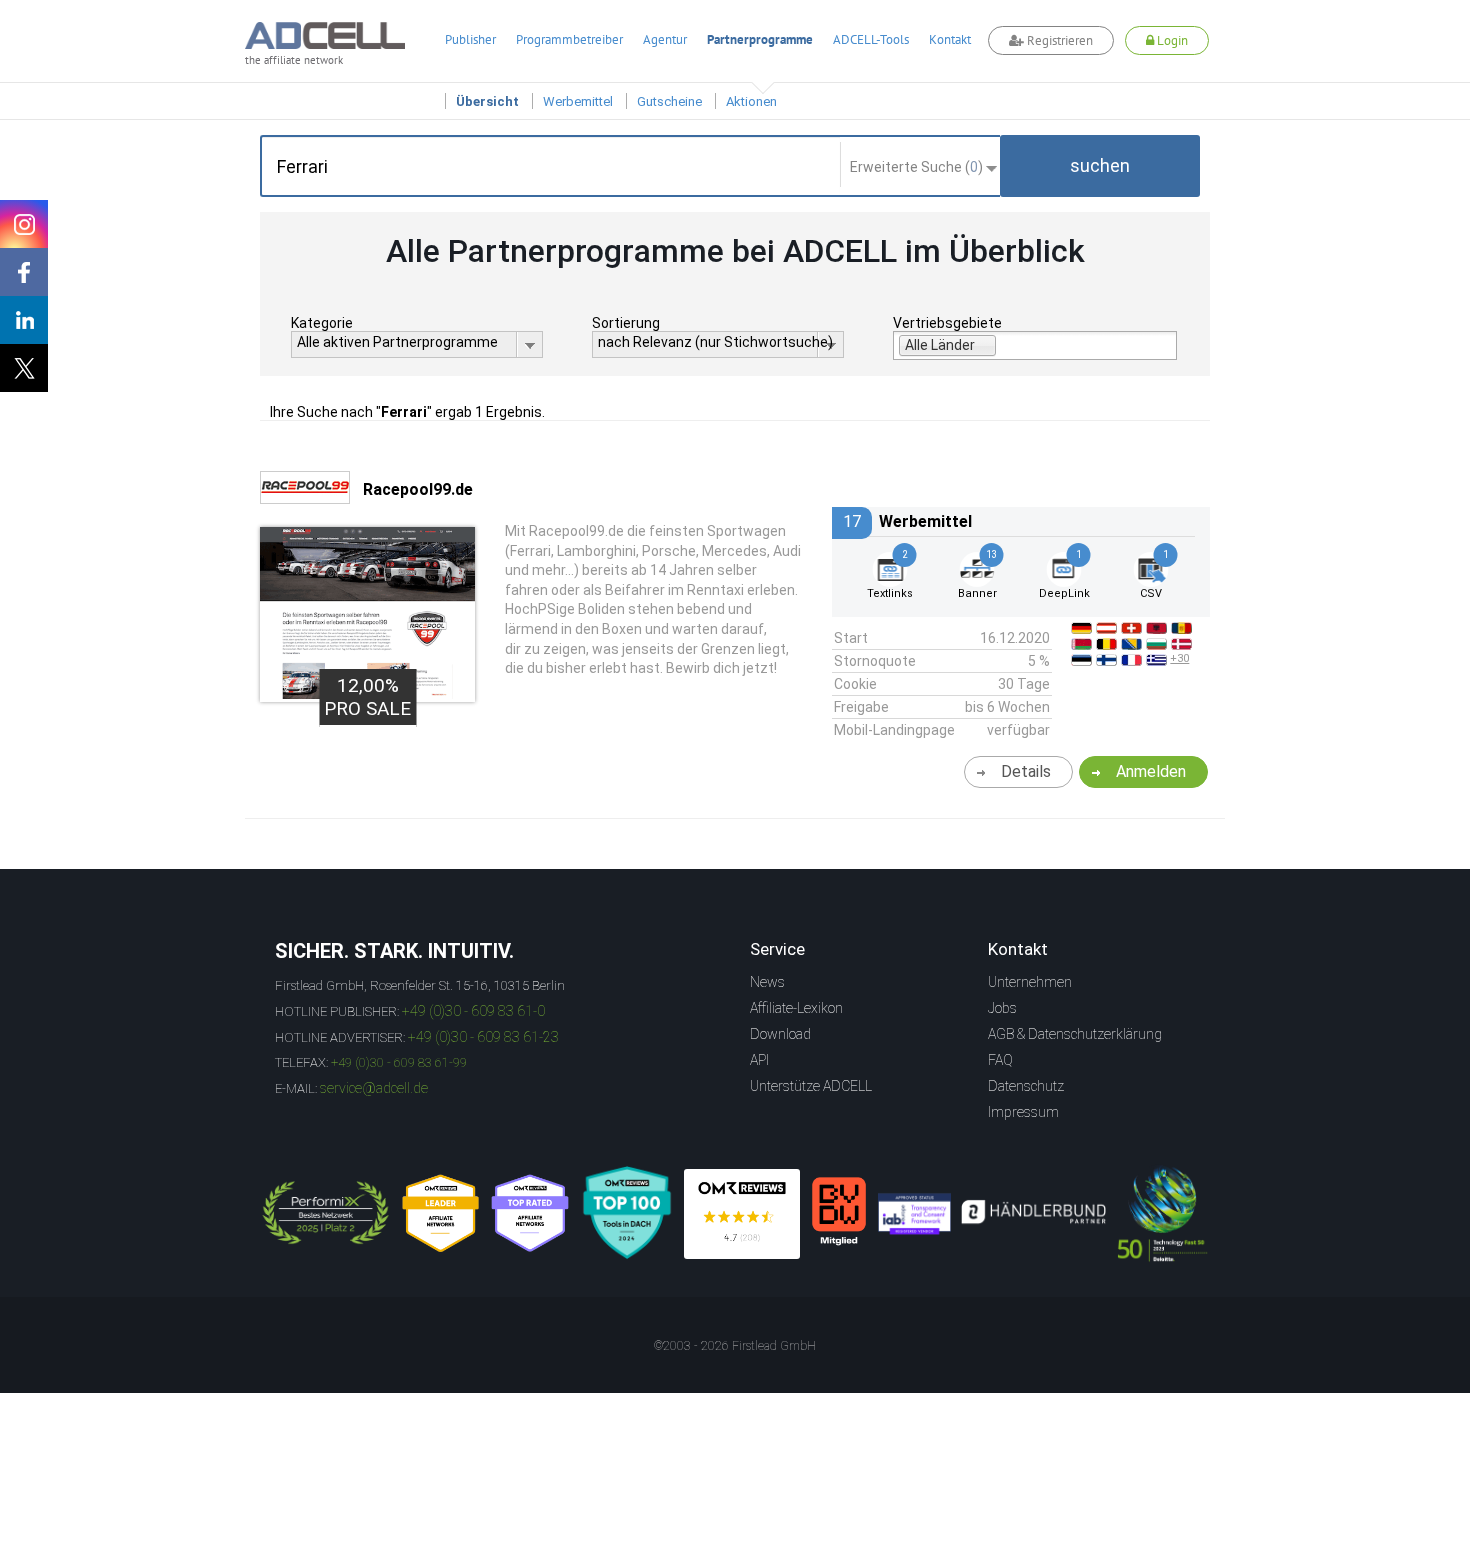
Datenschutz (1026, 1086)
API (759, 1060)
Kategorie (322, 323)
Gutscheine (669, 101)
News (767, 982)
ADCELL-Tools (871, 39)
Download (780, 1034)
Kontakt (950, 39)
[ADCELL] (742, 1214)
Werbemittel (578, 101)
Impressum (1023, 1112)
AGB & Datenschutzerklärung (1075, 1034)
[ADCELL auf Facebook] (24, 272)
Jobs (1002, 1008)
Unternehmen (1030, 982)
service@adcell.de (374, 1088)
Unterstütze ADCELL (811, 1086)
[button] (1100, 166)
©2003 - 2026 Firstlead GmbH (735, 1346)
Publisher (470, 39)
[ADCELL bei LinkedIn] (24, 320)
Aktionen (751, 101)
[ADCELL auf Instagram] (24, 224)
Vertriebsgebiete (947, 323)
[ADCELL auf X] (24, 368)
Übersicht (487, 101)
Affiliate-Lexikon (796, 1008)
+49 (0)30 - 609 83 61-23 (483, 1037)
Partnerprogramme (760, 39)
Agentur (665, 39)
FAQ (1000, 1060)
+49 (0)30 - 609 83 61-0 (473, 1011)
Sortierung (626, 323)
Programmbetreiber (569, 39)
